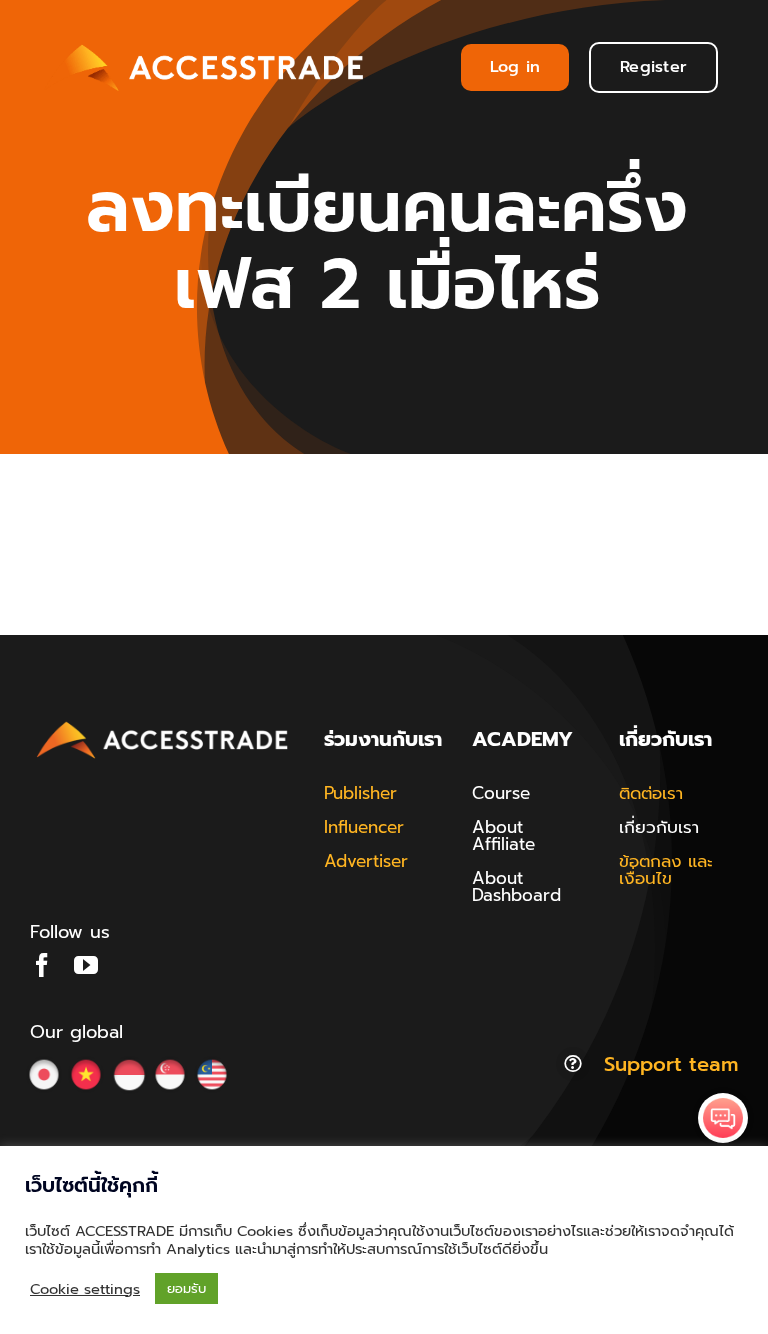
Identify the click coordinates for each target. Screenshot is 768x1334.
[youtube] (86, 965)
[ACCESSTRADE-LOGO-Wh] (207, 41)
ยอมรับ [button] (186, 1288)
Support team (671, 1064)
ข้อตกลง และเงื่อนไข (666, 869)
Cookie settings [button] (85, 1289)
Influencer (364, 827)
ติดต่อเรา (651, 793)
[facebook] (42, 965)
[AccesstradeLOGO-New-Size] (163, 723)
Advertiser (366, 861)
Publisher (360, 793)
